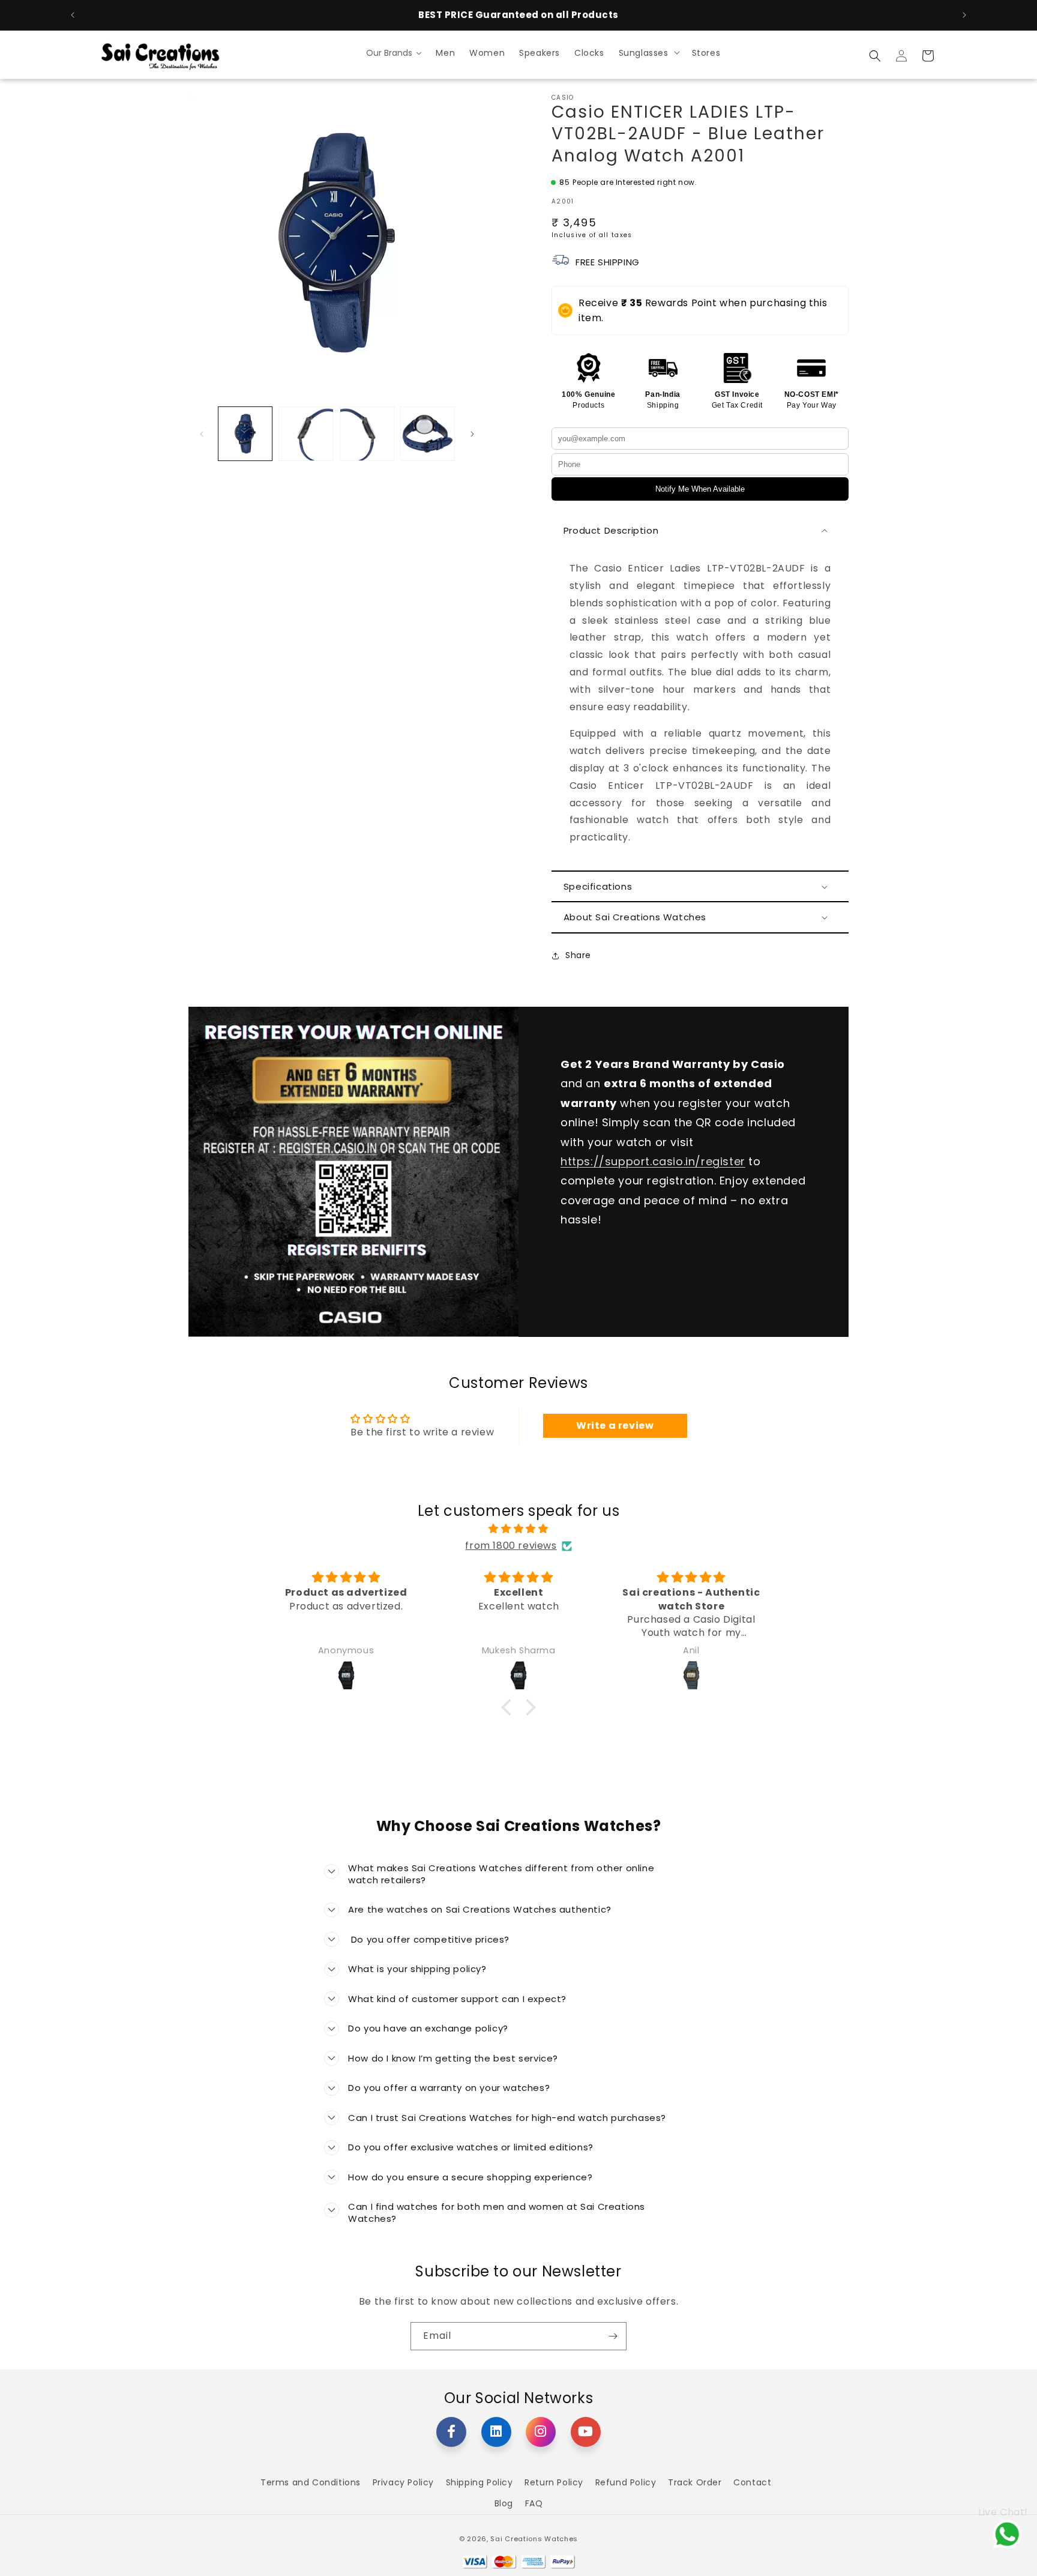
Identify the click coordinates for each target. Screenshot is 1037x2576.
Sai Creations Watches (534, 2539)
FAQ (534, 2503)
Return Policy (554, 2482)
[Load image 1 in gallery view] (245, 434)
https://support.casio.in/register (653, 1161)
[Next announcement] (964, 15)
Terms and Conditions (311, 2482)
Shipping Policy (479, 2482)
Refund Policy (626, 2482)
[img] (518, 1529)
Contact (752, 2482)
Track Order (695, 2482)
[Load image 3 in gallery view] (367, 434)
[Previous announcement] (73, 15)
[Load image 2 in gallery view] (306, 434)
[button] (648, 52)
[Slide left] (202, 434)
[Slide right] (472, 434)
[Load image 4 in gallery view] (428, 434)
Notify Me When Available (700, 489)
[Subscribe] (613, 2336)
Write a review (615, 1425)
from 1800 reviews (511, 1546)
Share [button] (578, 955)
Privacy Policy (403, 2482)
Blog (504, 2503)
